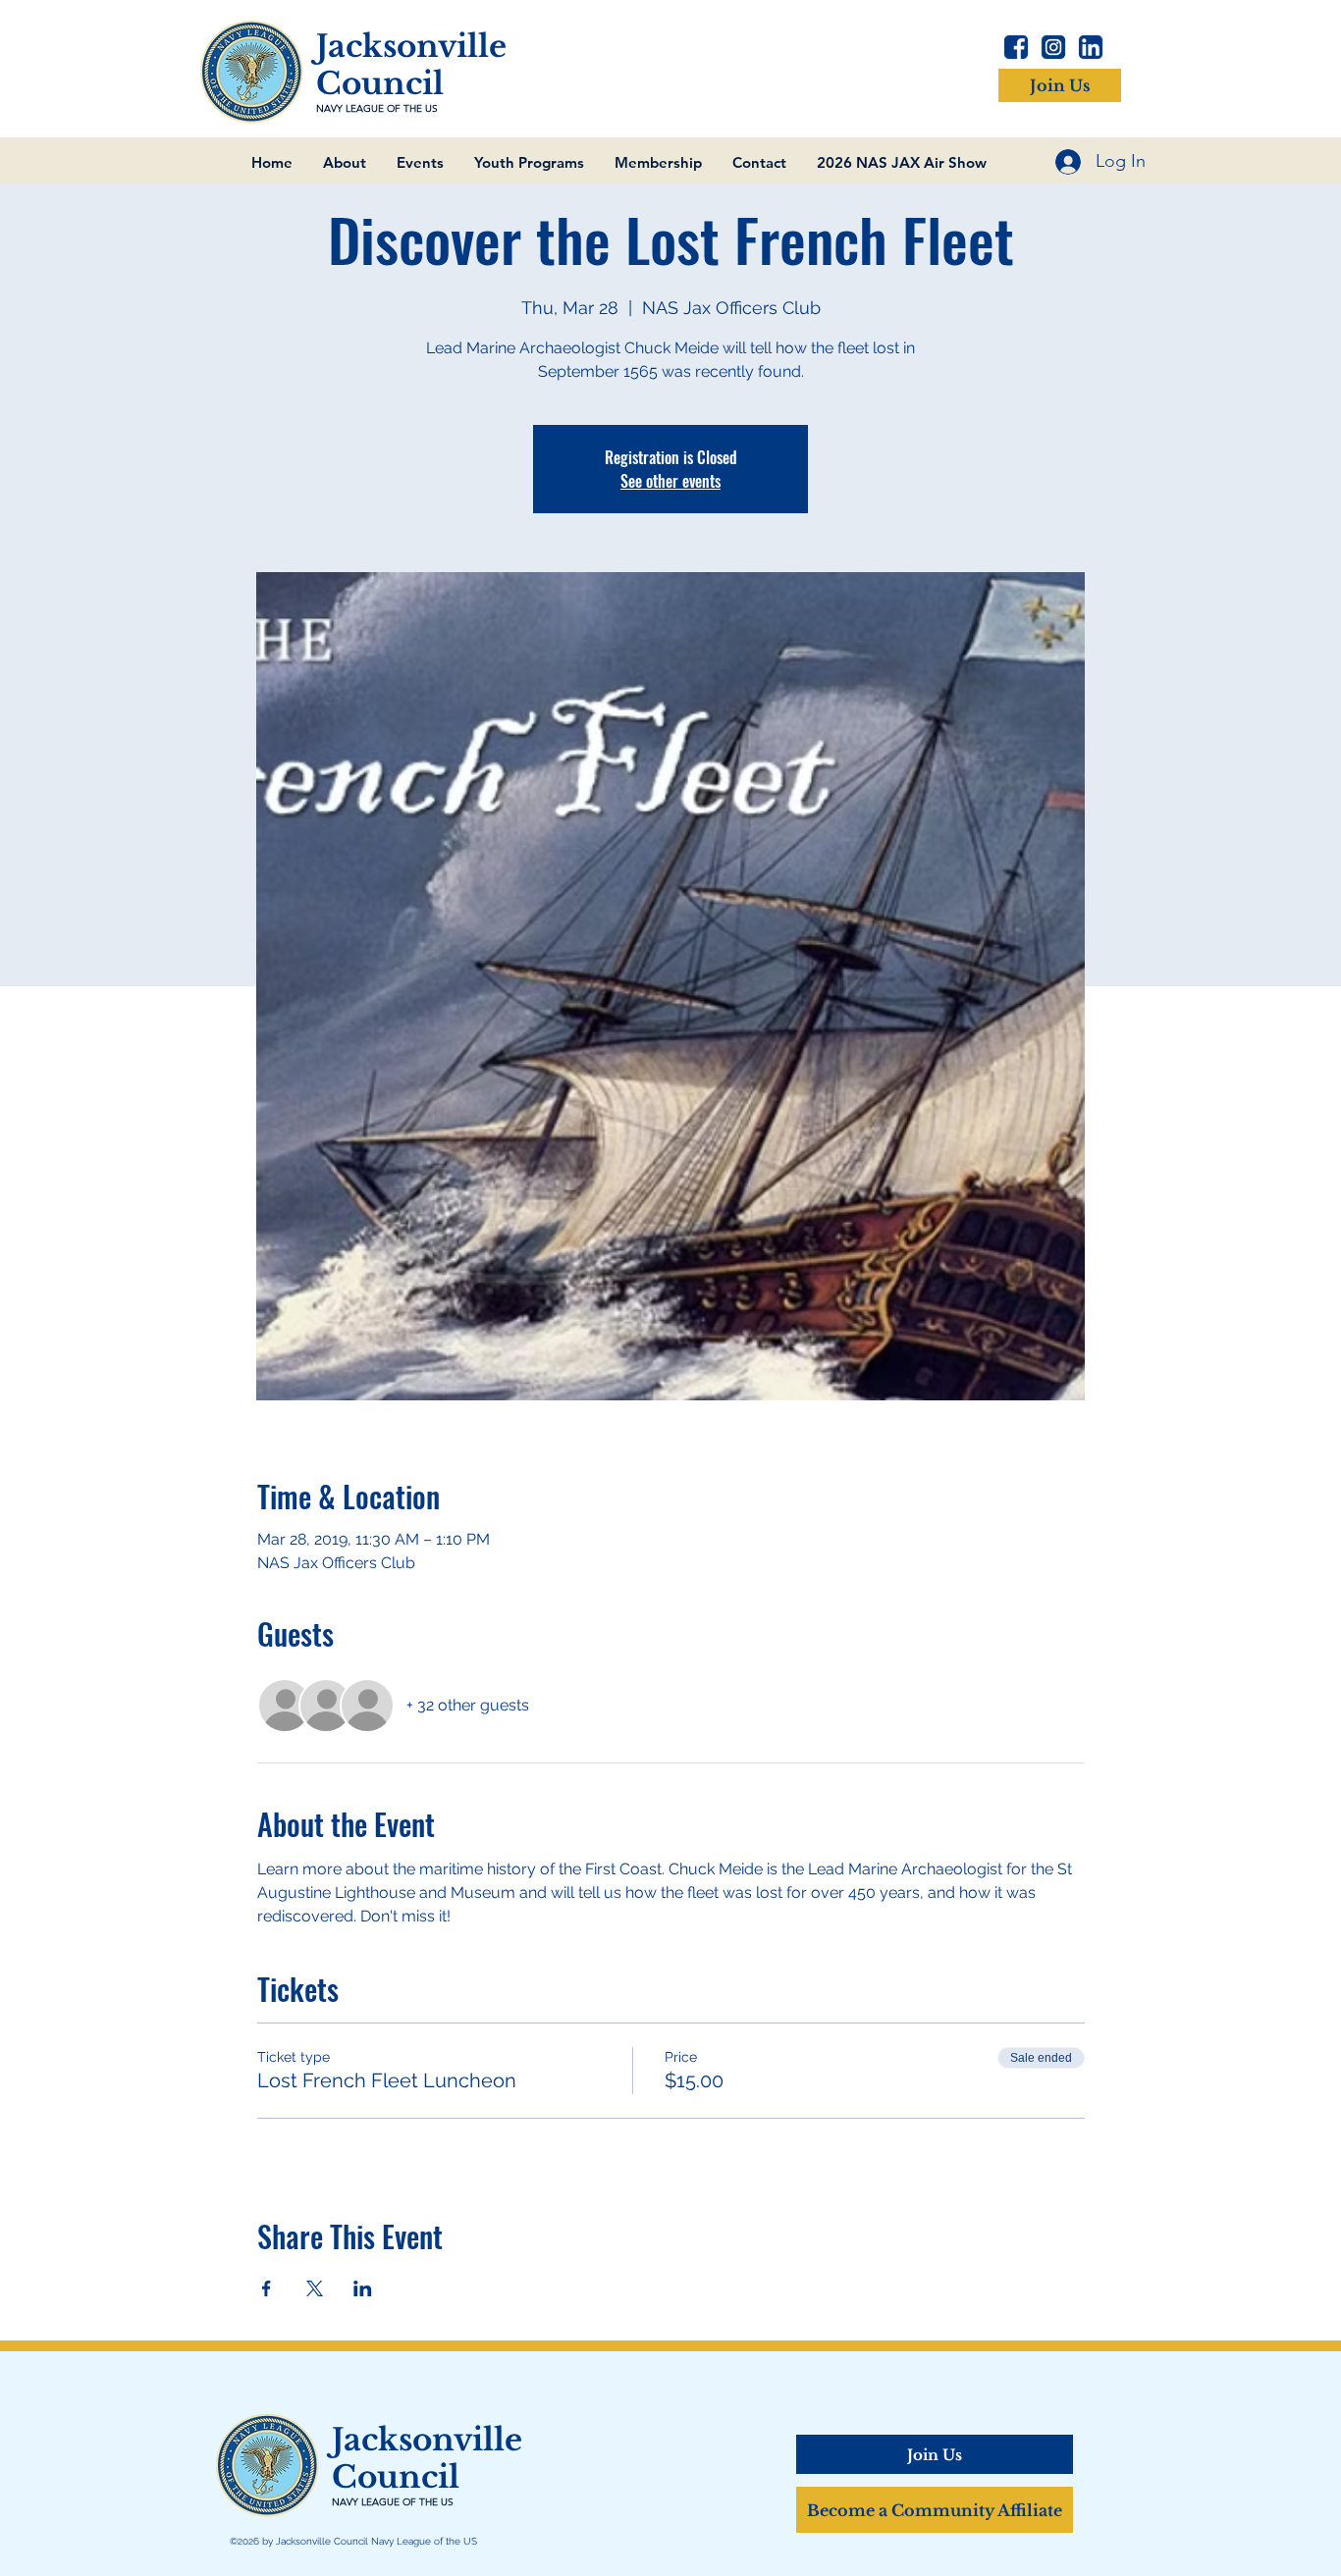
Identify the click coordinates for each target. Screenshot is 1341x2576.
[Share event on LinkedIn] (363, 2288)
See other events (670, 481)
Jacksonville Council (411, 65)
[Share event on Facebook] (267, 2288)
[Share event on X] (315, 2288)
